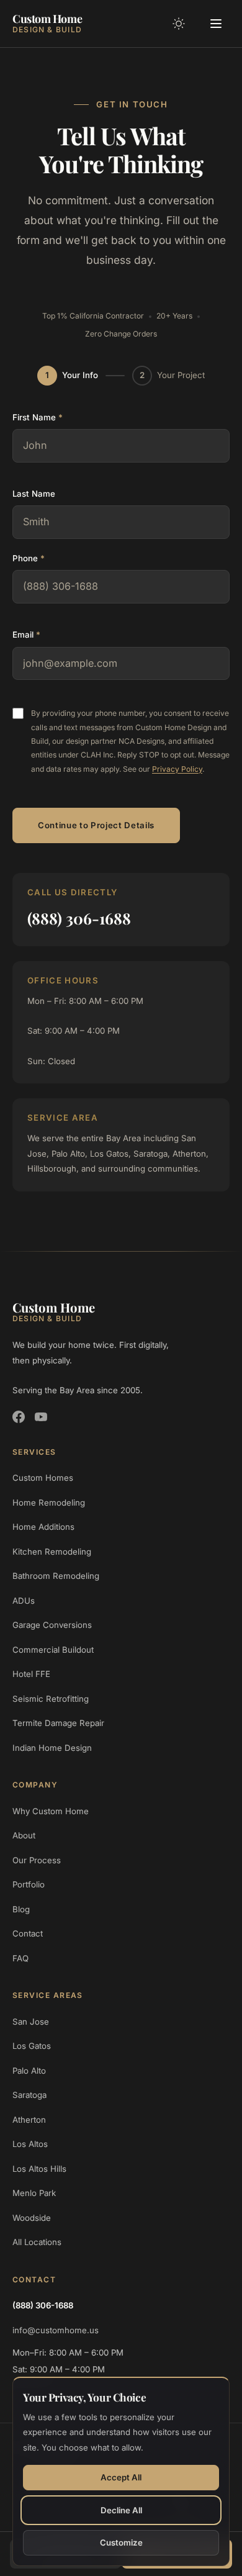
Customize (121, 2542)
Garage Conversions (52, 1625)
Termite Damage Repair (58, 1723)
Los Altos (30, 2144)
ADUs (24, 1601)
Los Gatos (32, 2046)
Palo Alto (29, 2071)
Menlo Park (34, 2193)
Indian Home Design (52, 1748)
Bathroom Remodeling (56, 1576)
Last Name (34, 494)
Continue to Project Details (96, 825)
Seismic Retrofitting (51, 1699)
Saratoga (29, 2095)
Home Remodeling (49, 1503)
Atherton (29, 2120)
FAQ (20, 1958)
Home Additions (43, 1527)
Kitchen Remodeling (52, 1552)
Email (26, 635)
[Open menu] (216, 24)
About (24, 1835)
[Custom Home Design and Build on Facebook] (19, 1417)
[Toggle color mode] (179, 24)
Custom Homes (43, 1478)
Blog (21, 1909)
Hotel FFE (31, 1674)
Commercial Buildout (53, 1650)
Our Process (37, 1860)
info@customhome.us (56, 2330)
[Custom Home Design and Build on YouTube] (41, 1417)
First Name (38, 417)
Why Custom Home (51, 1811)
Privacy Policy (177, 769)
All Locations (37, 2242)
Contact (28, 1933)
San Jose (31, 2022)
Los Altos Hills (39, 2169)
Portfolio (29, 1884)
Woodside (32, 2218)
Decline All (121, 2510)
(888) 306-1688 (79, 918)
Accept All (121, 2477)
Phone (29, 558)
